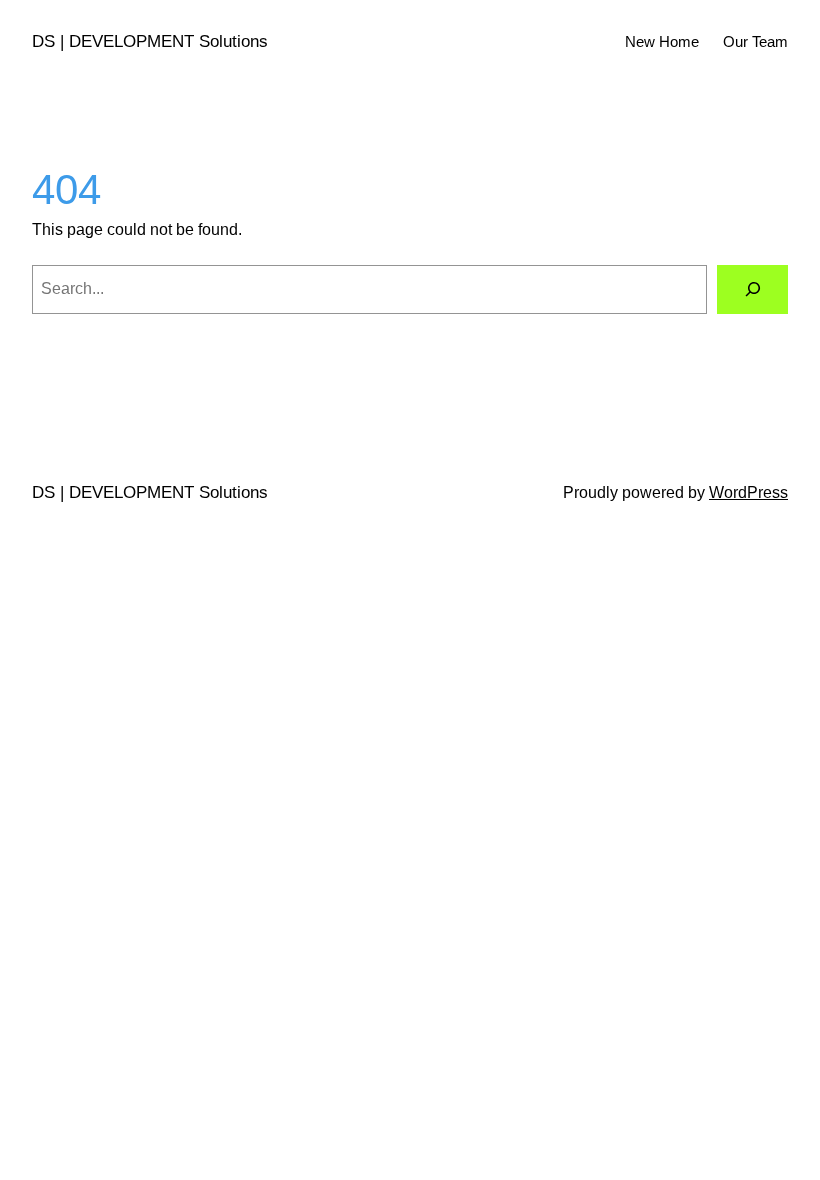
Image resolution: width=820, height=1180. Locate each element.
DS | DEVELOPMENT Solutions (150, 41)
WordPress (748, 492)
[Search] (752, 289)
